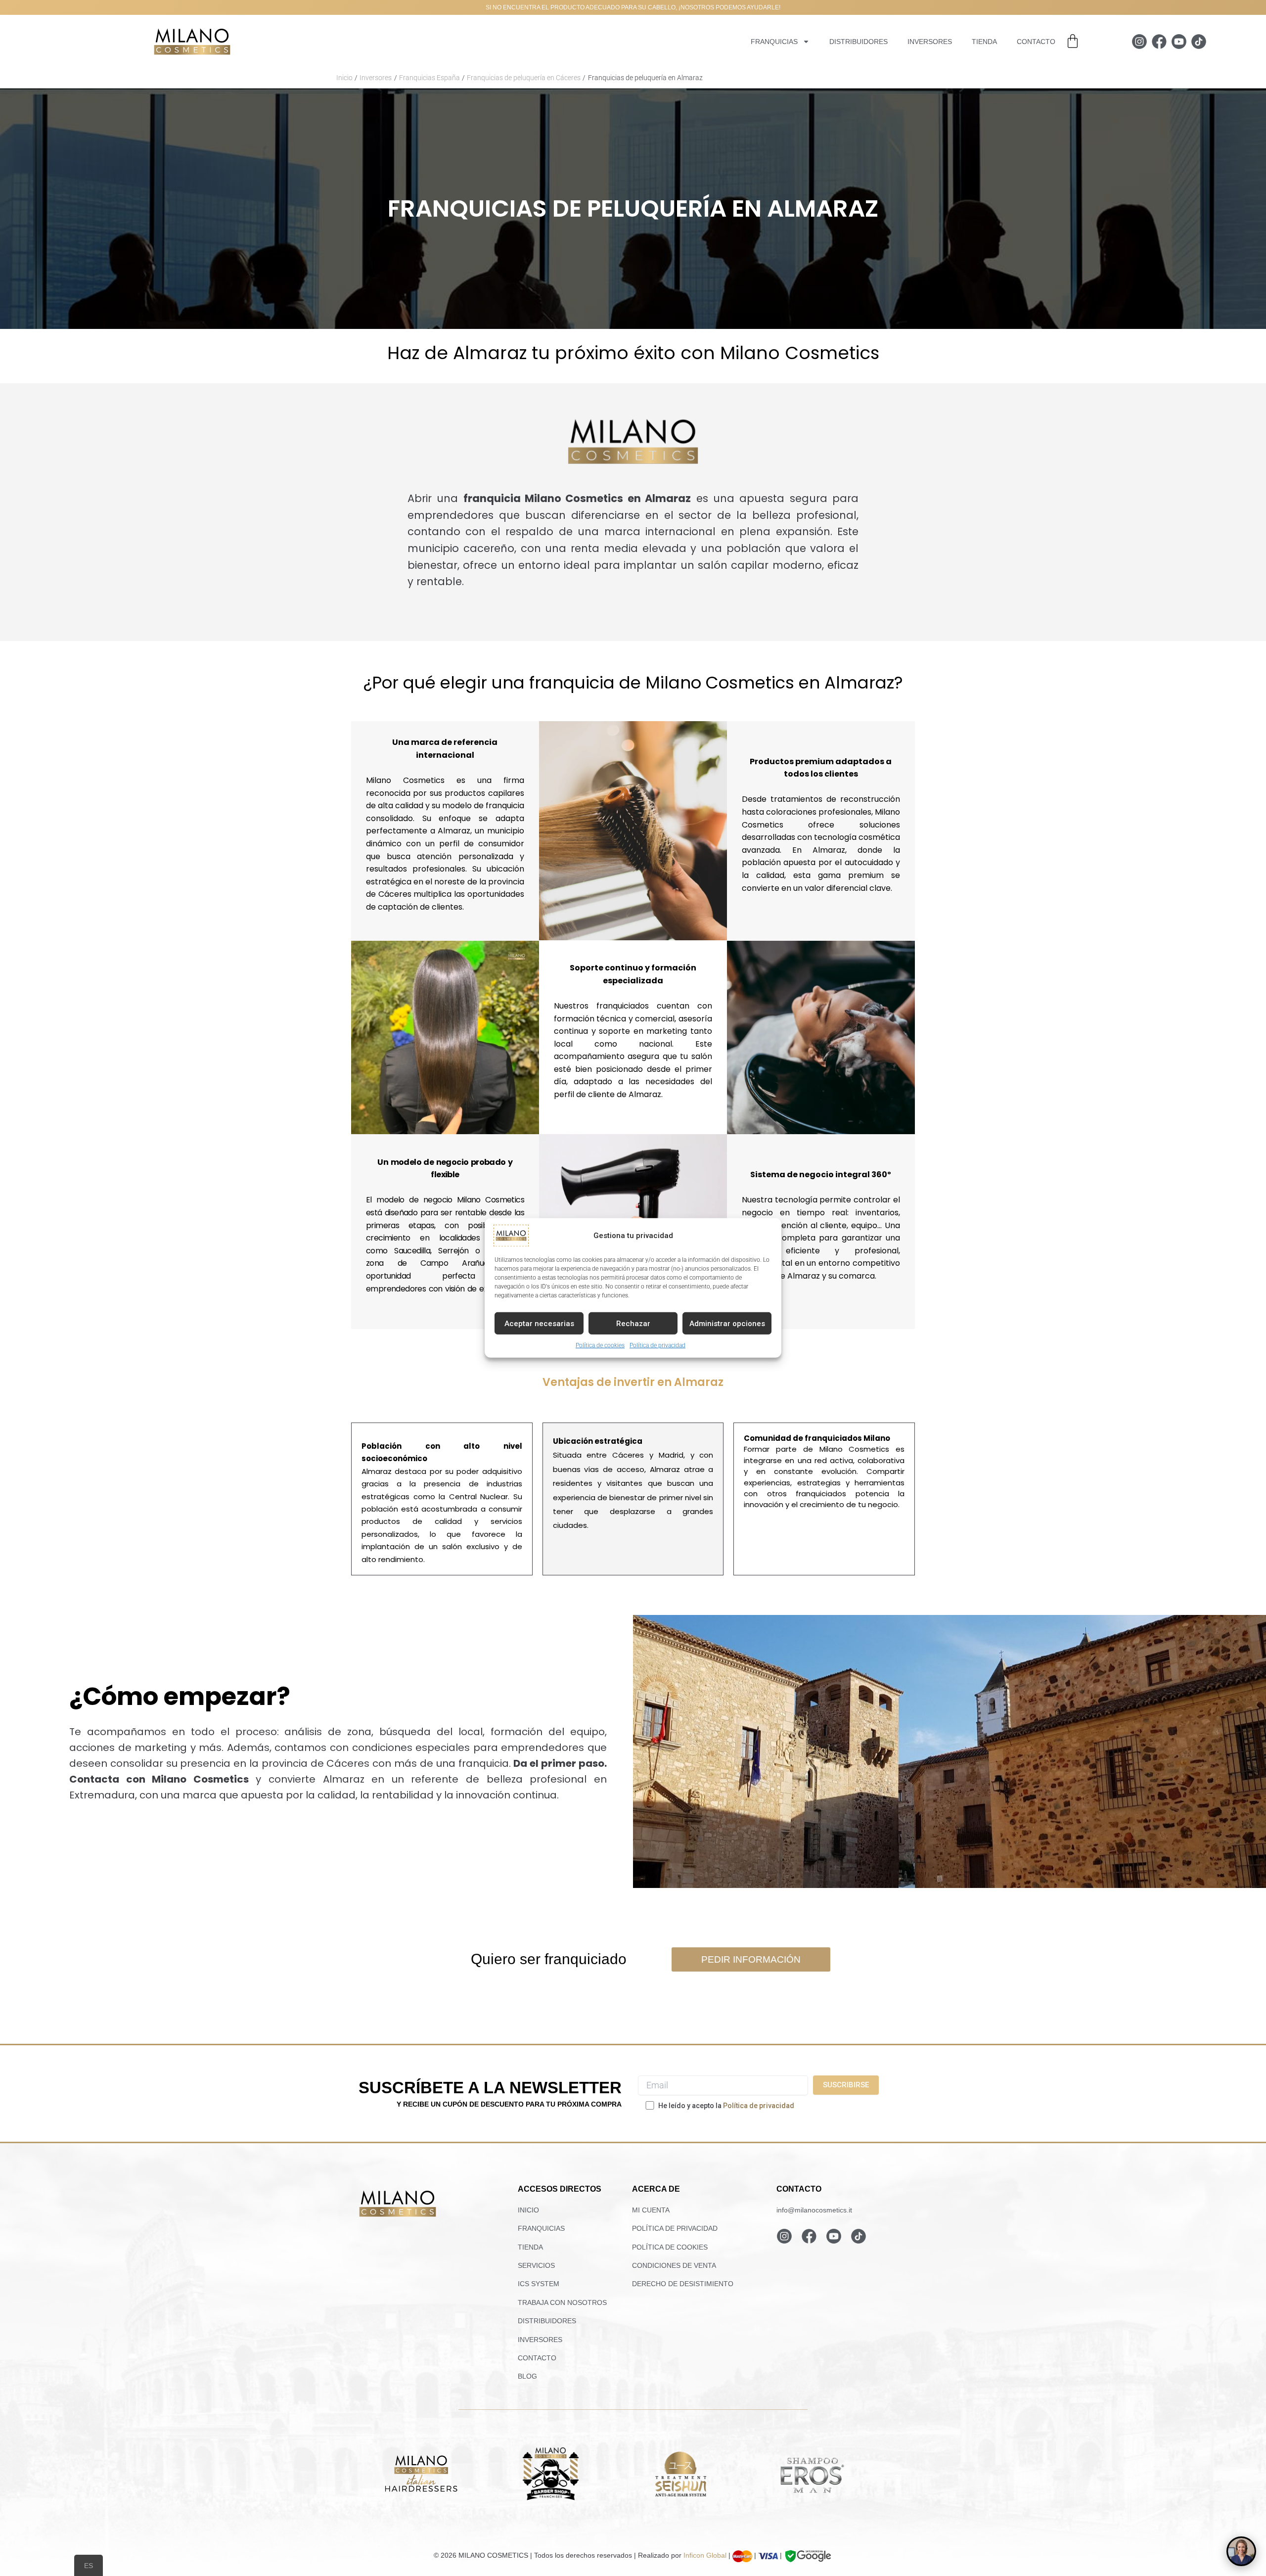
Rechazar (633, 1323)
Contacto (1036, 42)
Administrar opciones (727, 1323)
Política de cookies (600, 1345)
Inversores (930, 42)
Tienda (984, 42)
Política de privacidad (657, 1345)
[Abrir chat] (1241, 2551)
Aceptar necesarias (539, 1323)
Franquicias (774, 42)
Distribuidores (859, 42)
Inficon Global (705, 2555)
